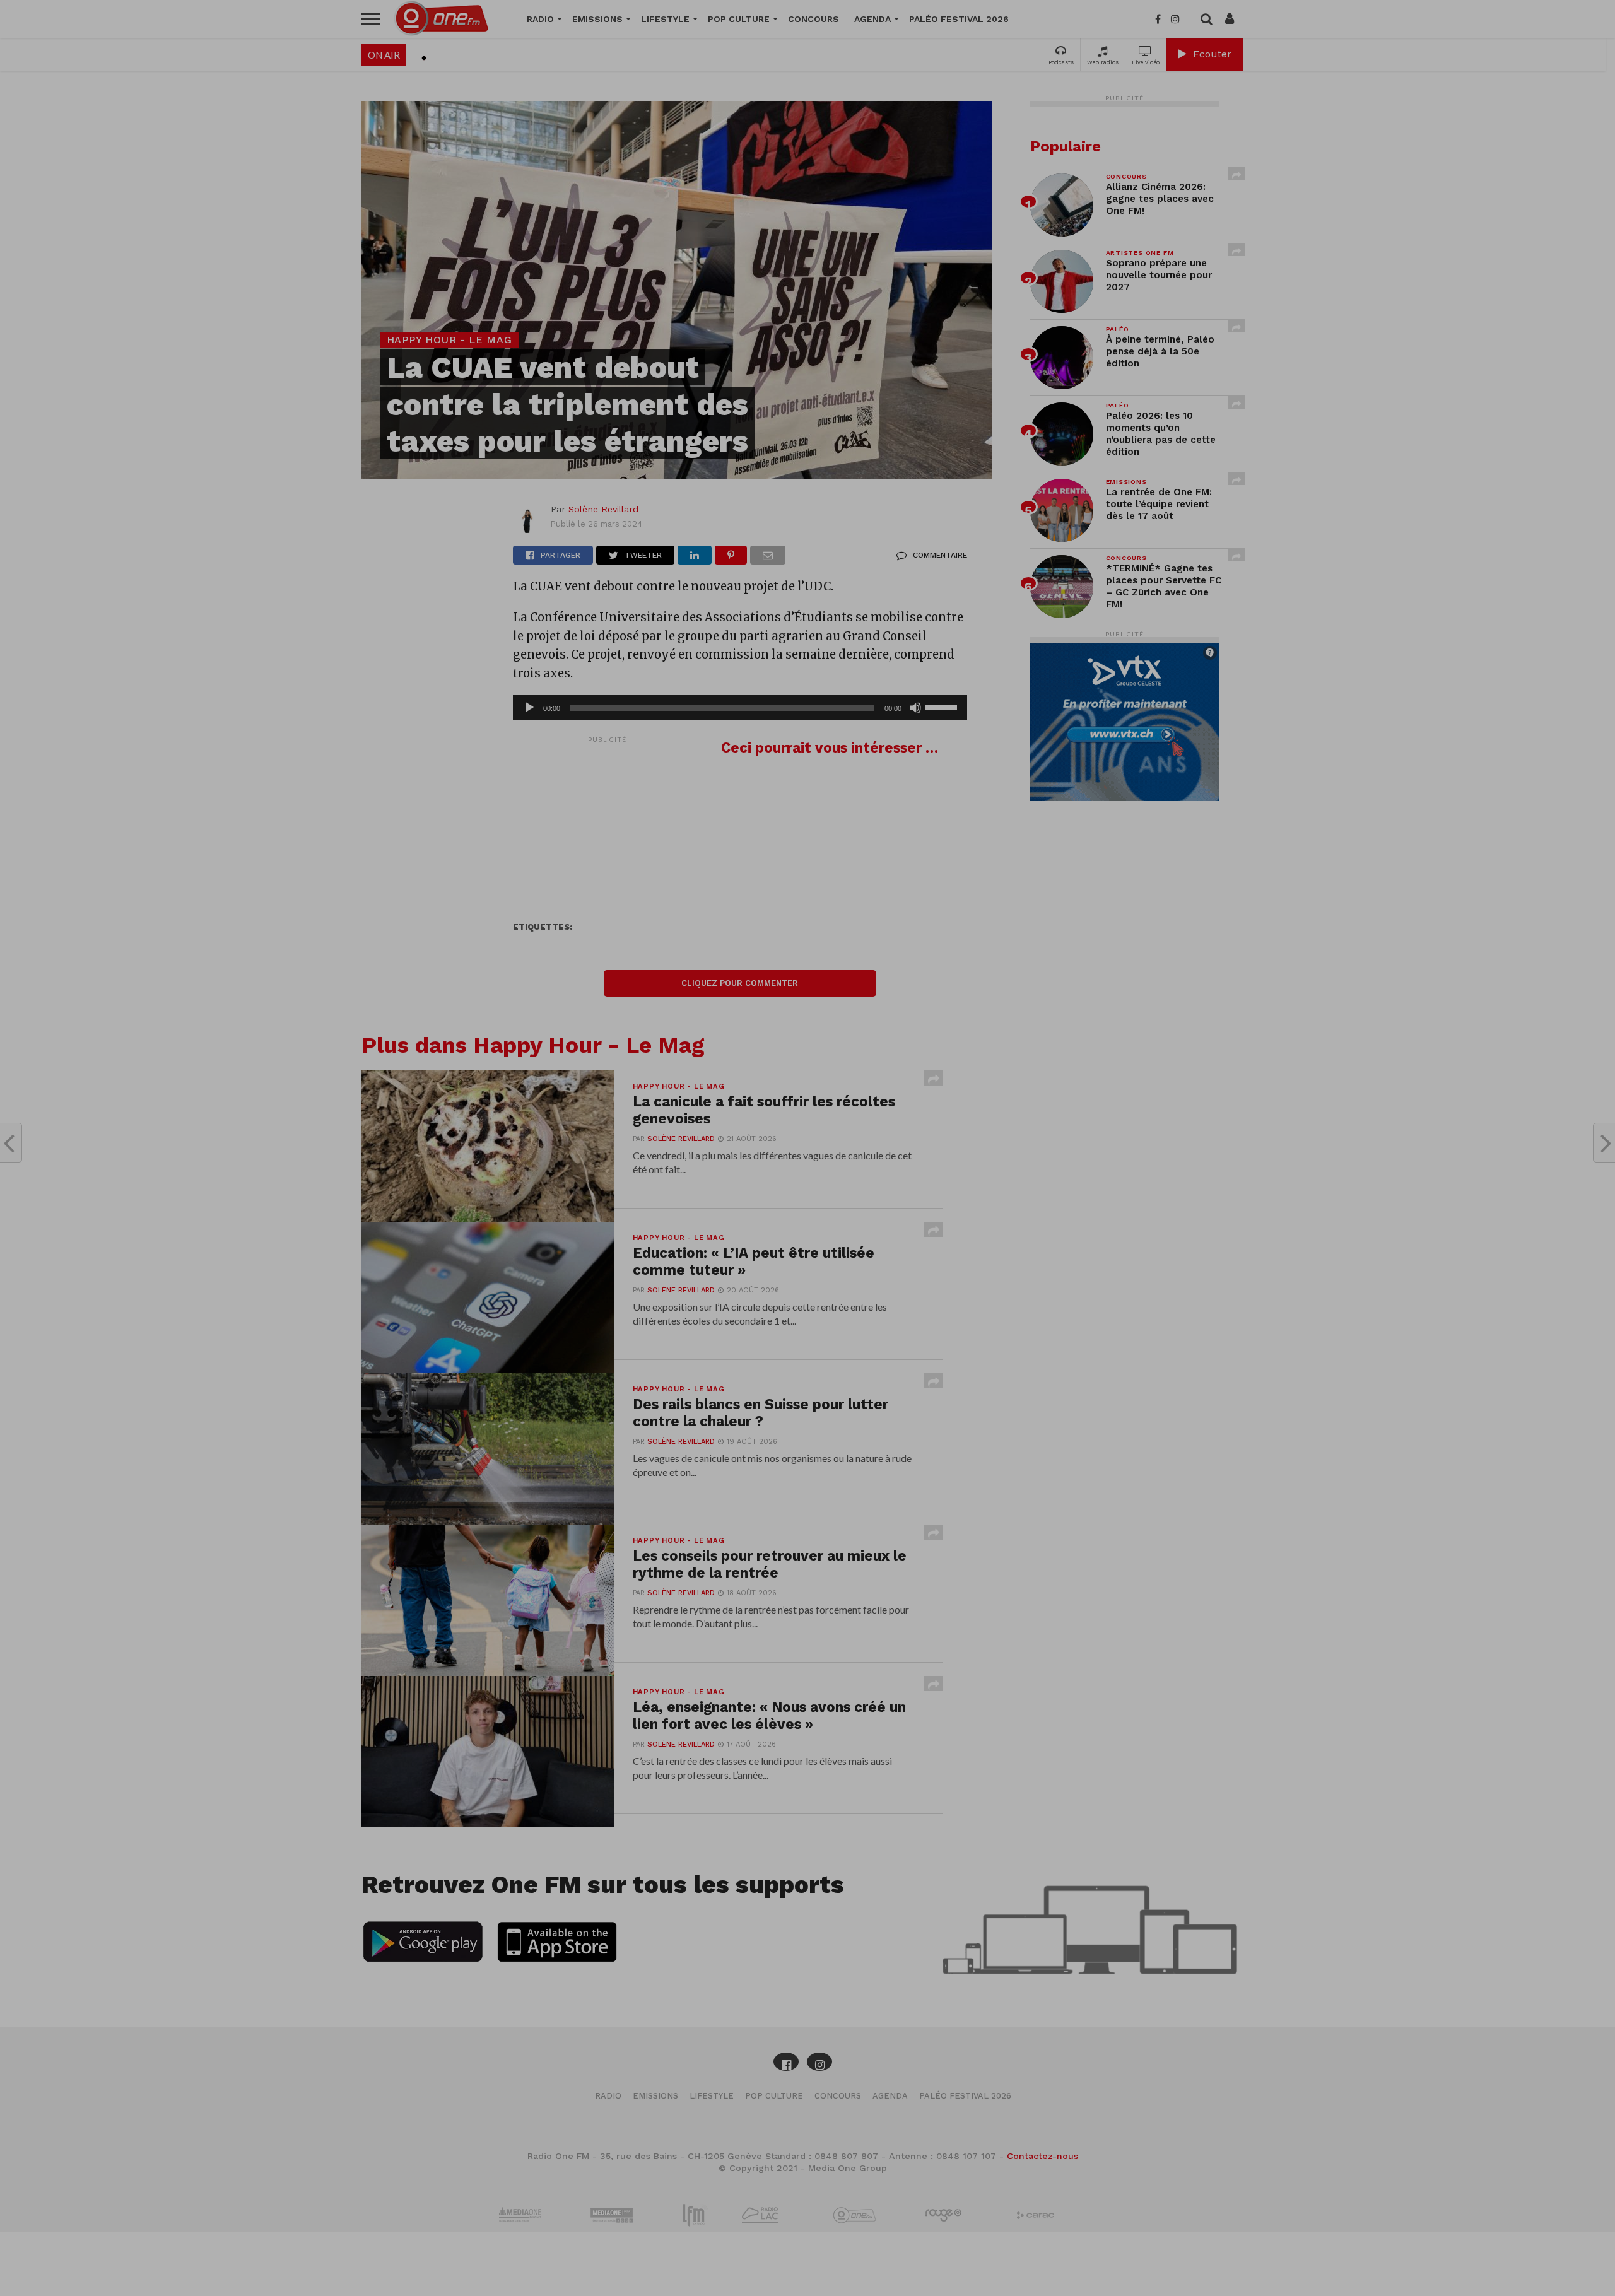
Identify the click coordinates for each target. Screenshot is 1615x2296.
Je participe (807, 1159)
